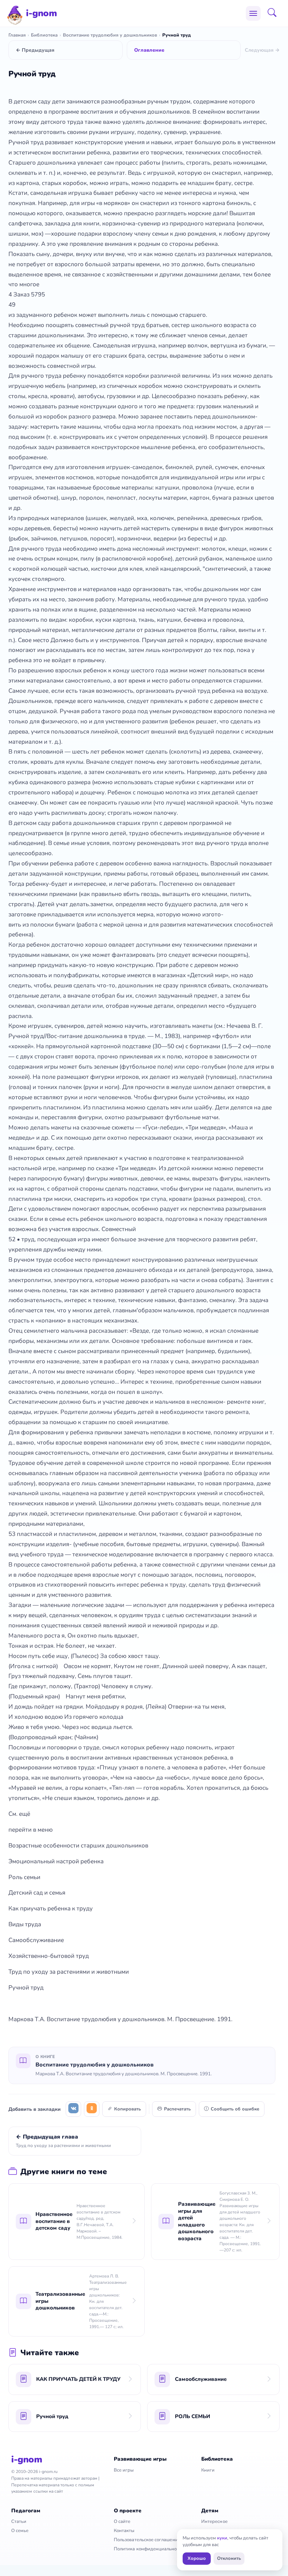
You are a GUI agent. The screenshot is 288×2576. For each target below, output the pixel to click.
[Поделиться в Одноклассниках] (92, 2109)
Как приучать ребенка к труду (51, 1908)
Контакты (124, 2531)
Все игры (124, 2470)
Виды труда (25, 1924)
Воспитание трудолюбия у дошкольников (110, 35)
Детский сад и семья (37, 1893)
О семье (20, 2531)
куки (222, 2538)
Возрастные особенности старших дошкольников (78, 1846)
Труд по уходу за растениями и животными (69, 1972)
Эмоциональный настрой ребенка (56, 1861)
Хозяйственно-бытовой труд (49, 1956)
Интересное (214, 2521)
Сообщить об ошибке (235, 2109)
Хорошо (197, 2558)
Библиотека (44, 35)
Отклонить (229, 2558)
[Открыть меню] (253, 13)
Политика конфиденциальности (149, 2549)
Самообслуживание (36, 1940)
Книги (208, 2470)
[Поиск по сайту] (274, 13)
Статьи (19, 2521)
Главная (17, 35)
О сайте (122, 2521)
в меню (42, 1830)
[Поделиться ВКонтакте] (73, 2109)
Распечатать (177, 2109)
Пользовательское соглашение (147, 2540)
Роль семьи (24, 1877)
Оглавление (149, 50)
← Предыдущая (35, 50)
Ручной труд (26, 1988)
